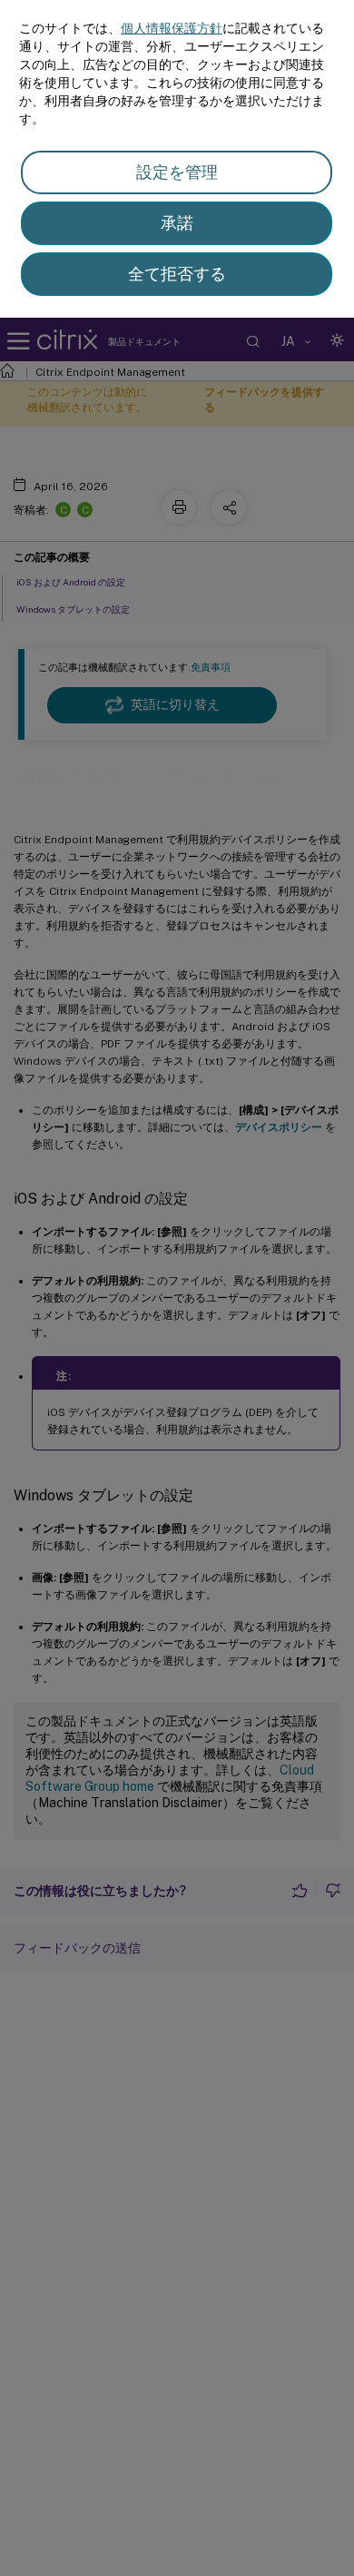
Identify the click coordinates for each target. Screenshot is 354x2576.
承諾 (177, 223)
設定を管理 (177, 172)
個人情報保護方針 (172, 28)
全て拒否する (177, 274)
